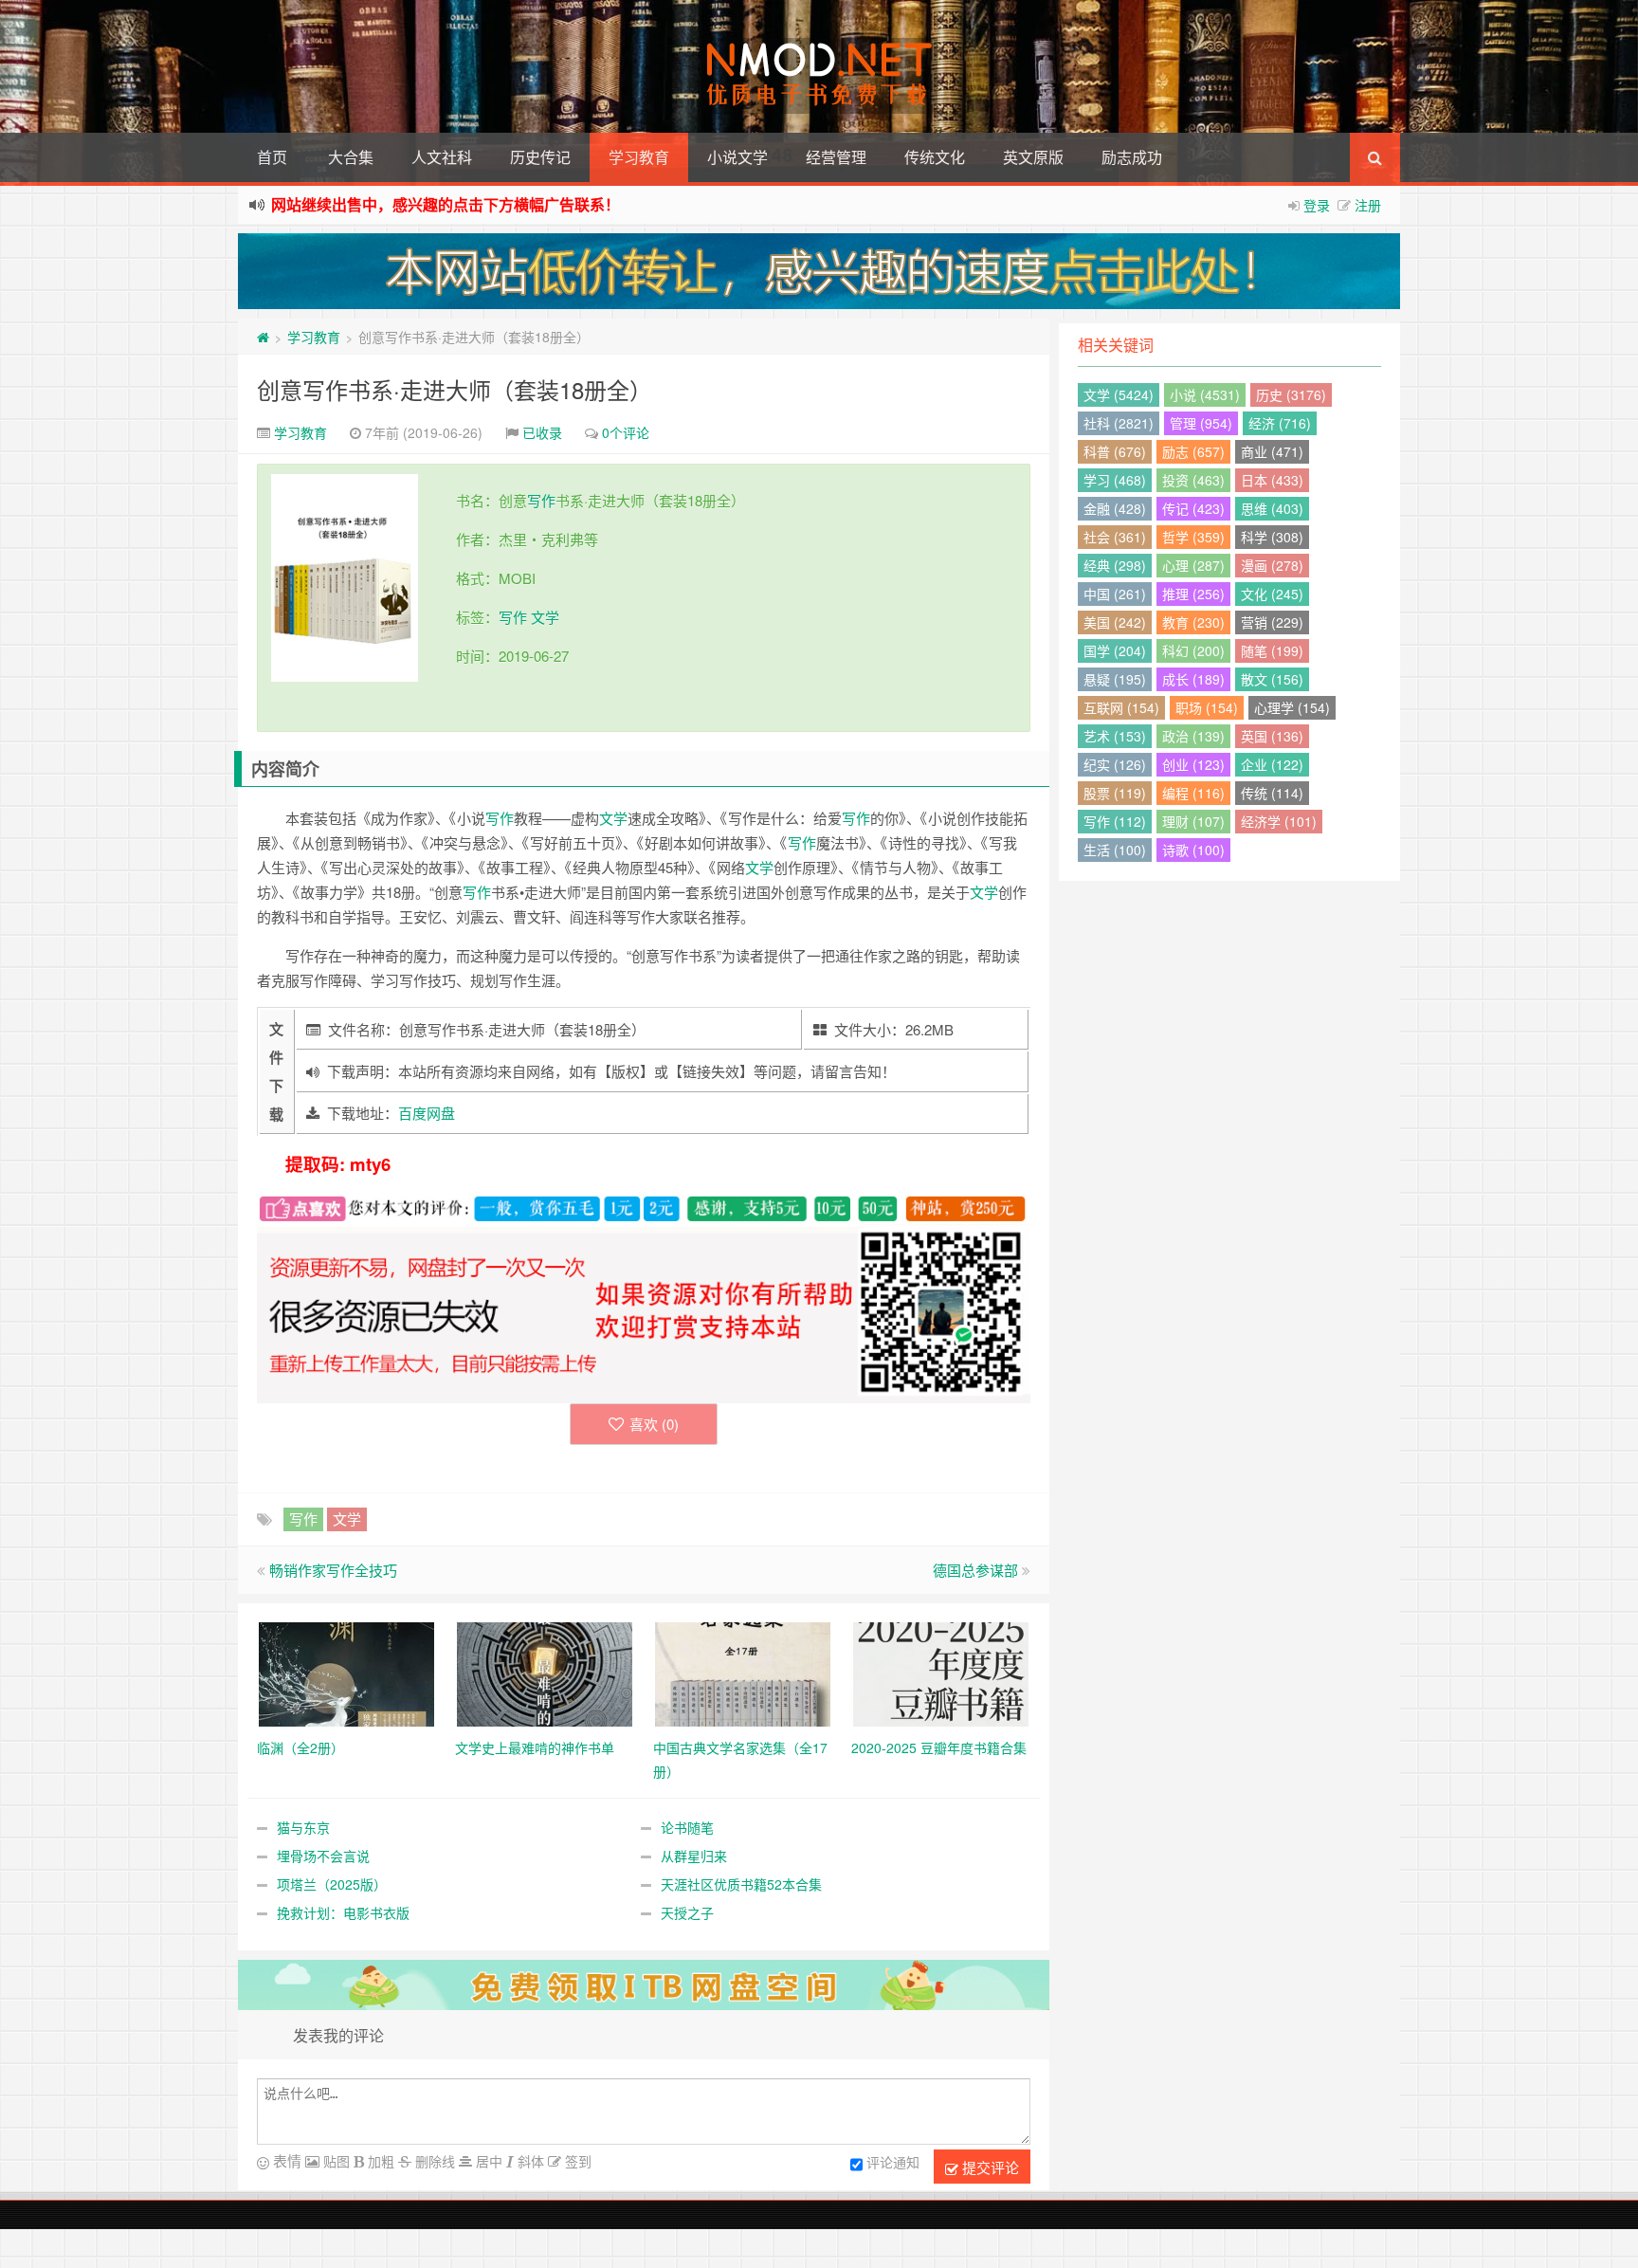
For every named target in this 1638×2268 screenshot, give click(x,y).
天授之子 (687, 1912)
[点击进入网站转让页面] (819, 271)
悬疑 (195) (1115, 679)
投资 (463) (1193, 480)
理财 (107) (1193, 821)
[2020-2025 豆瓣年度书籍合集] (941, 1672)
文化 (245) (1272, 594)
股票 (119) (1115, 793)
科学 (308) (1272, 537)
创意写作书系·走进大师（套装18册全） (455, 389)
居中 (487, 2161)
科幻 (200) (1193, 650)
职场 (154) (1207, 707)
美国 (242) (1115, 622)
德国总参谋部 (975, 1570)
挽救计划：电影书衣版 (343, 1912)
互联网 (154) (1121, 707)
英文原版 (1033, 157)
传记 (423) (1193, 508)
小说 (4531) (1205, 394)
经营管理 (836, 157)
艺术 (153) (1115, 736)
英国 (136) (1272, 736)
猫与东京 (303, 1827)
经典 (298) (1115, 565)
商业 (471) (1272, 451)
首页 (272, 157)
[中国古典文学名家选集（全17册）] (743, 1672)
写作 (541, 500)
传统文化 (935, 157)
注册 (1368, 205)
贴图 (335, 2161)
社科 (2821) (1119, 423)
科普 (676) (1115, 451)
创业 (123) (1193, 764)
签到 (576, 2161)
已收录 (542, 432)
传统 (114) (1272, 793)
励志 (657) (1193, 451)
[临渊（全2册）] (346, 1672)
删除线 (433, 2161)
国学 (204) (1115, 650)
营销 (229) (1272, 622)
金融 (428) (1115, 508)
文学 (545, 617)
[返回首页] (263, 337)
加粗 (379, 2161)
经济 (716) (1280, 423)
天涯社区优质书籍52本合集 (741, 1884)
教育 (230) (1193, 622)
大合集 (351, 157)
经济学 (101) (1279, 821)
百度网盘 (427, 1113)
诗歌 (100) (1193, 850)
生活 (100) (1115, 850)
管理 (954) (1201, 423)
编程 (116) (1193, 793)
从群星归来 (694, 1856)
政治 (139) (1193, 736)
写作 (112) (1115, 821)
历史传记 (540, 157)
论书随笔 (687, 1827)
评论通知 (893, 2162)
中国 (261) (1115, 594)
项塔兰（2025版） (332, 1884)
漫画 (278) (1272, 565)
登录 (1317, 205)
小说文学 (737, 157)
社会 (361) (1115, 537)
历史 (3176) (1291, 394)
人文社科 (442, 157)
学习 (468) (1115, 480)
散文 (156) (1272, 679)
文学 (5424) (1119, 394)
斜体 (529, 2161)
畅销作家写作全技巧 (333, 1570)
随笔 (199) (1272, 650)
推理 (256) (1193, 594)
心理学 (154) (1292, 707)
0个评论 (626, 432)
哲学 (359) (1193, 537)
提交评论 (989, 2167)
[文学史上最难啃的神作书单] (545, 1672)
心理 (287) (1193, 565)
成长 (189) (1193, 679)
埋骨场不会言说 (323, 1856)
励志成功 (1132, 157)
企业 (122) (1272, 764)
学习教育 (639, 157)
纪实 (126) (1115, 764)
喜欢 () (654, 1424)
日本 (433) (1272, 480)
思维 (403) (1272, 508)
